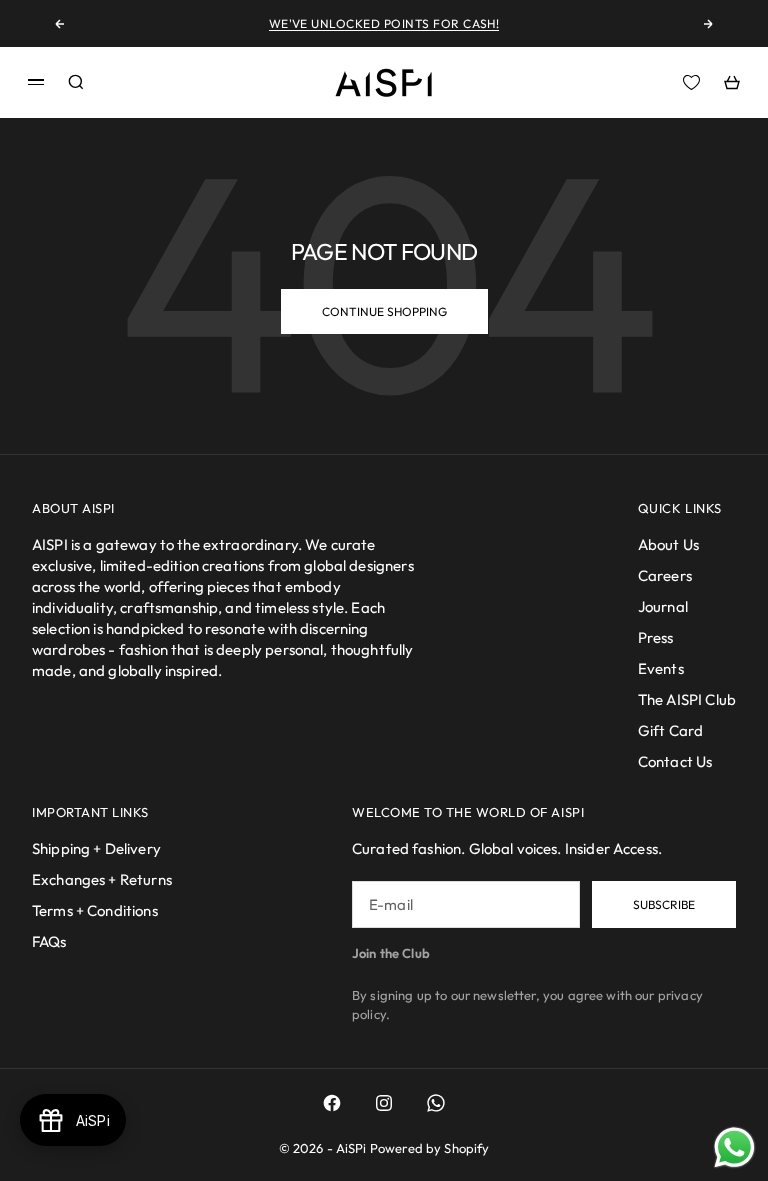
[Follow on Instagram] (384, 1103)
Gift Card (670, 730)
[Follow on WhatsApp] (436, 1103)
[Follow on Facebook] (332, 1103)
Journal (663, 606)
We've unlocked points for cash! (384, 23)
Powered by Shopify (430, 1148)
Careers (665, 575)
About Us (668, 544)
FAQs (49, 941)
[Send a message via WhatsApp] (734, 1147)
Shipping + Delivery (96, 848)
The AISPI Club (687, 699)
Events (661, 668)
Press (656, 637)
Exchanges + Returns (102, 879)
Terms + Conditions (95, 910)
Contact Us (675, 761)
